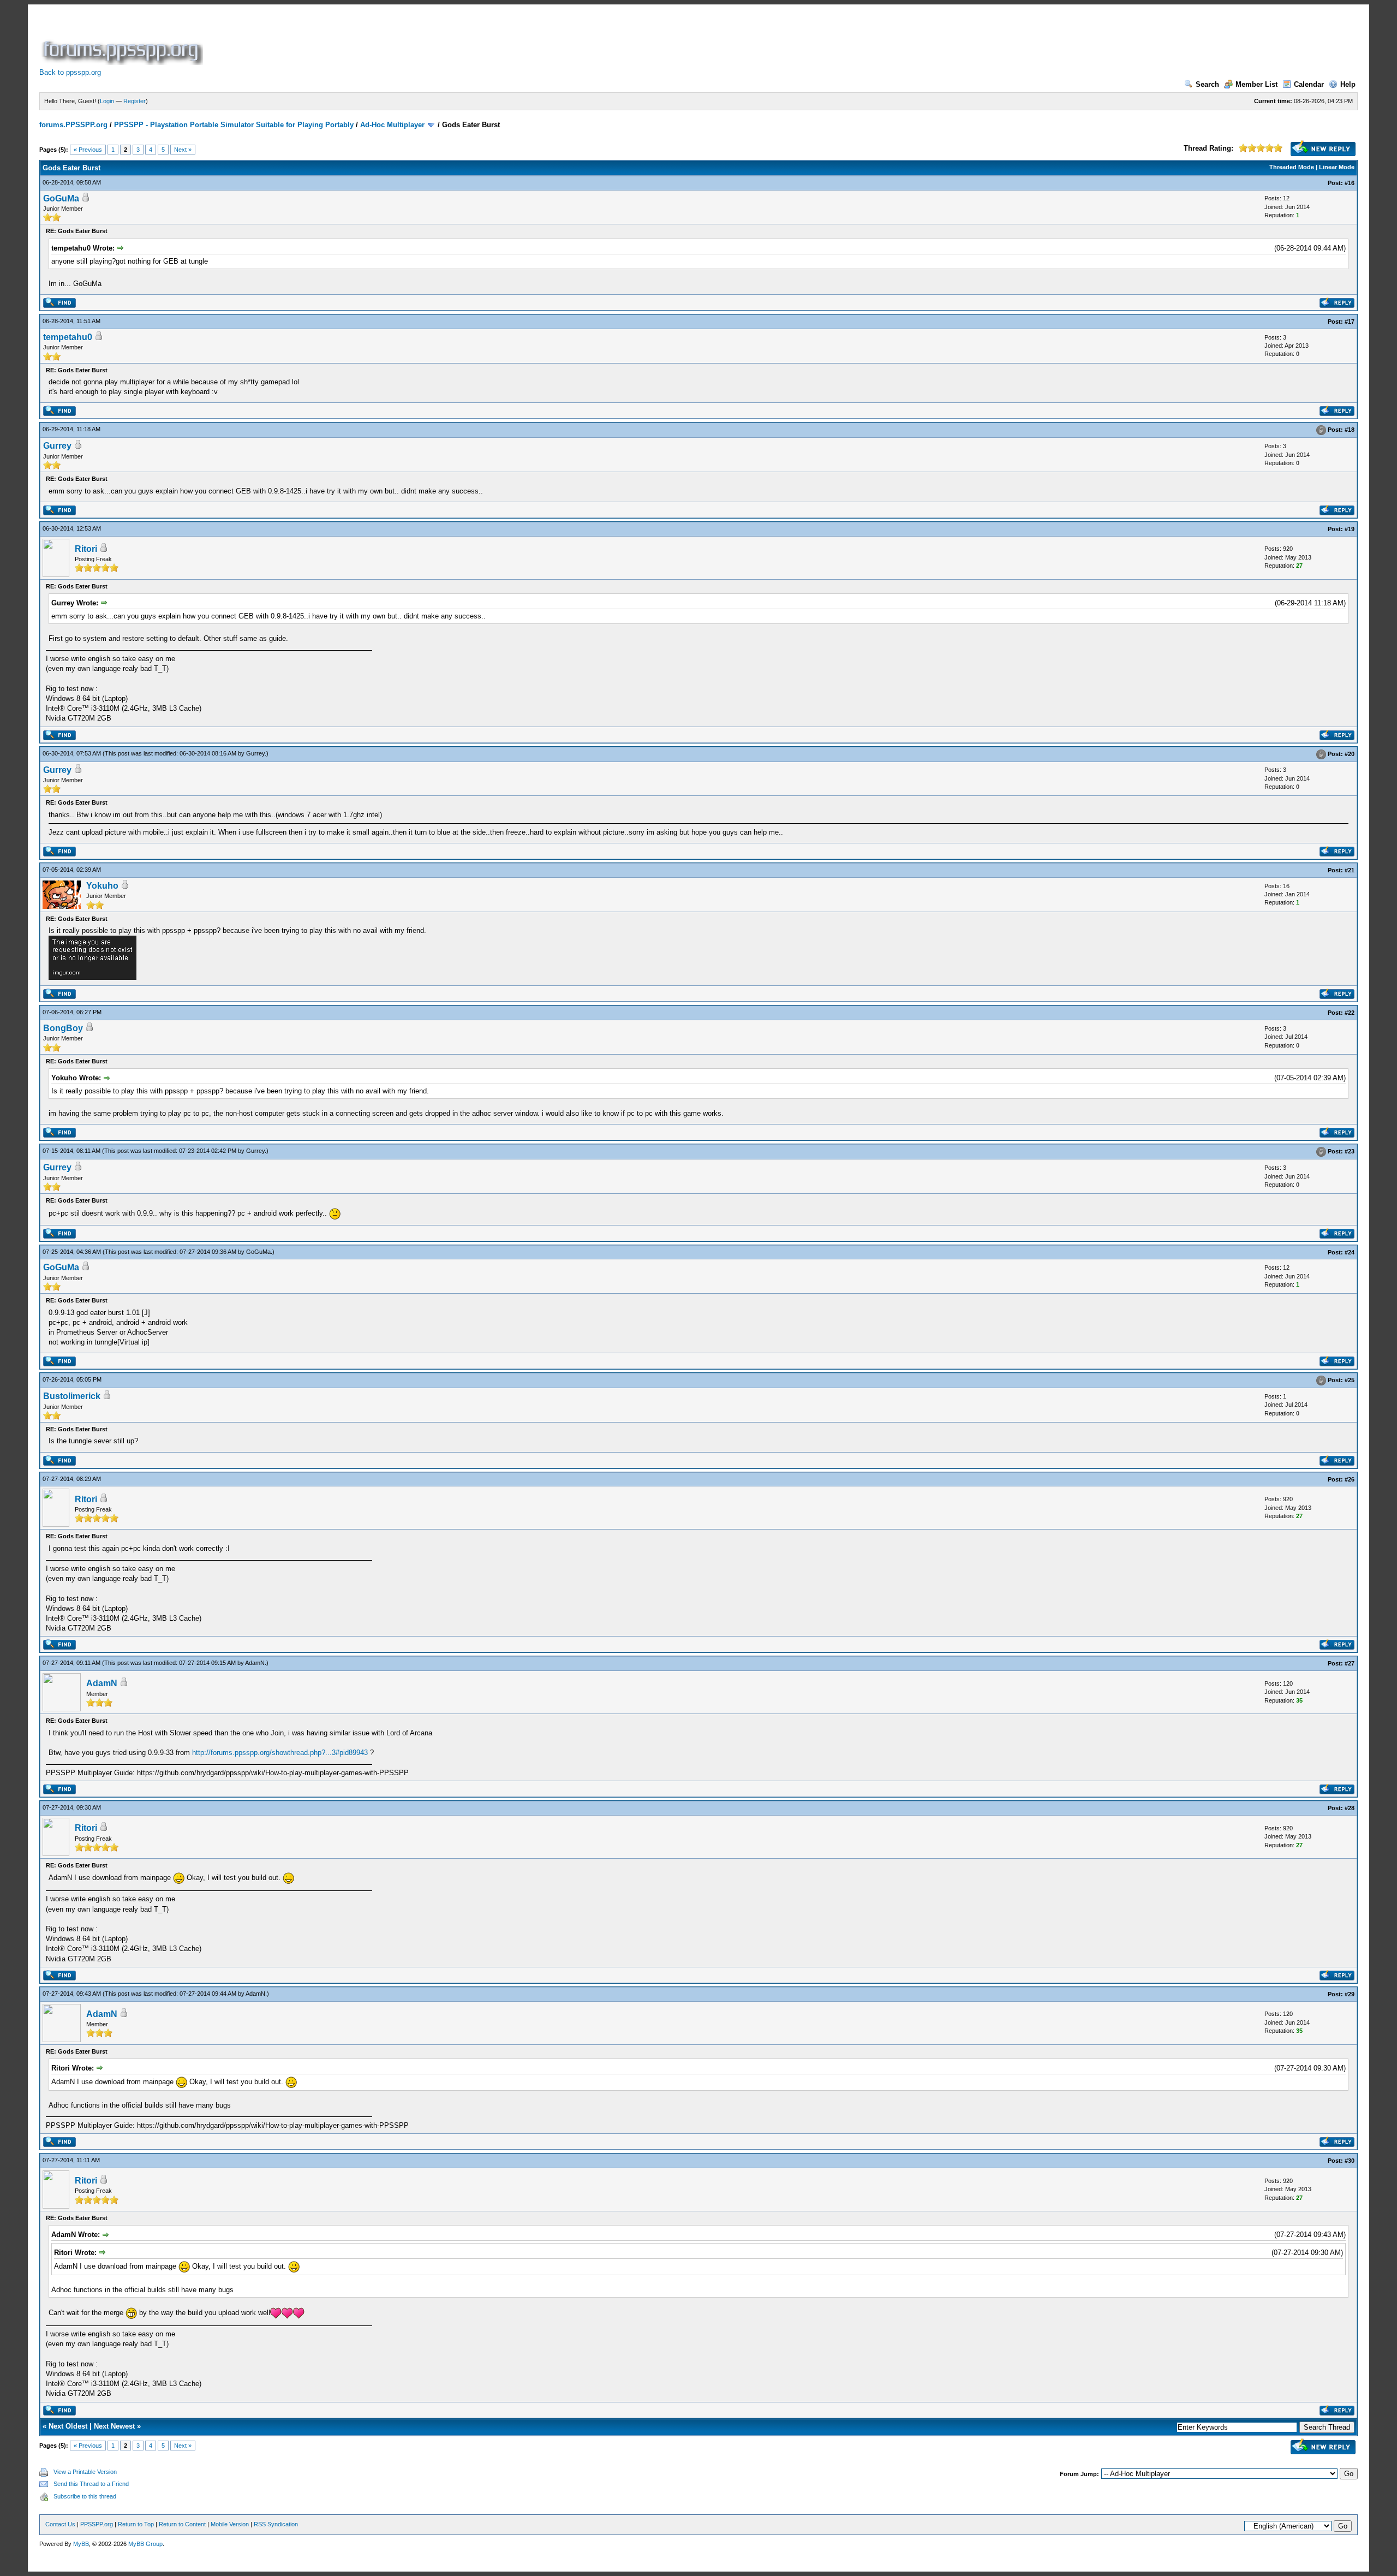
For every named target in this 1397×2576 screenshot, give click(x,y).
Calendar (1309, 84)
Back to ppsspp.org (70, 72)
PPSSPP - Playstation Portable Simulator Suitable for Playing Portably (234, 125)
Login (107, 101)
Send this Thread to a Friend (91, 2484)
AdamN (255, 1663)
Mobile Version (230, 2524)
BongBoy (63, 1028)
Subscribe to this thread (85, 2496)
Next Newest (114, 2426)
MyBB (81, 2544)
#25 (1350, 1380)
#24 (1350, 1252)
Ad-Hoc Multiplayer (392, 125)
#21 (1350, 870)
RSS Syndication (276, 2524)
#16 (1350, 183)
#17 (1350, 322)
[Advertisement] (404, 40)
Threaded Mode (1292, 167)
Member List (1256, 84)
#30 (1350, 2161)
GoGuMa (61, 198)
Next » (183, 150)
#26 (1350, 1479)
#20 (1350, 754)
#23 (1350, 1152)
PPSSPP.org (97, 2524)
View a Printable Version (85, 2472)
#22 (1350, 1013)
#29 (1350, 1994)
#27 (1350, 1663)
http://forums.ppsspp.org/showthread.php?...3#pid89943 (280, 1753)
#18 (1350, 430)
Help (1348, 84)
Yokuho (102, 886)
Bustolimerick (72, 1396)
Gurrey (57, 446)
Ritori (86, 549)
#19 (1350, 529)
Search (1207, 84)
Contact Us (60, 2524)
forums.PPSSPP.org (73, 125)
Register (135, 101)
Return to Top (136, 2524)
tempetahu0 (68, 337)
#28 (1350, 1808)
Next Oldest (68, 2426)
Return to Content (182, 2524)
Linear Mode (1337, 167)
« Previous (88, 150)
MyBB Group (145, 2544)
